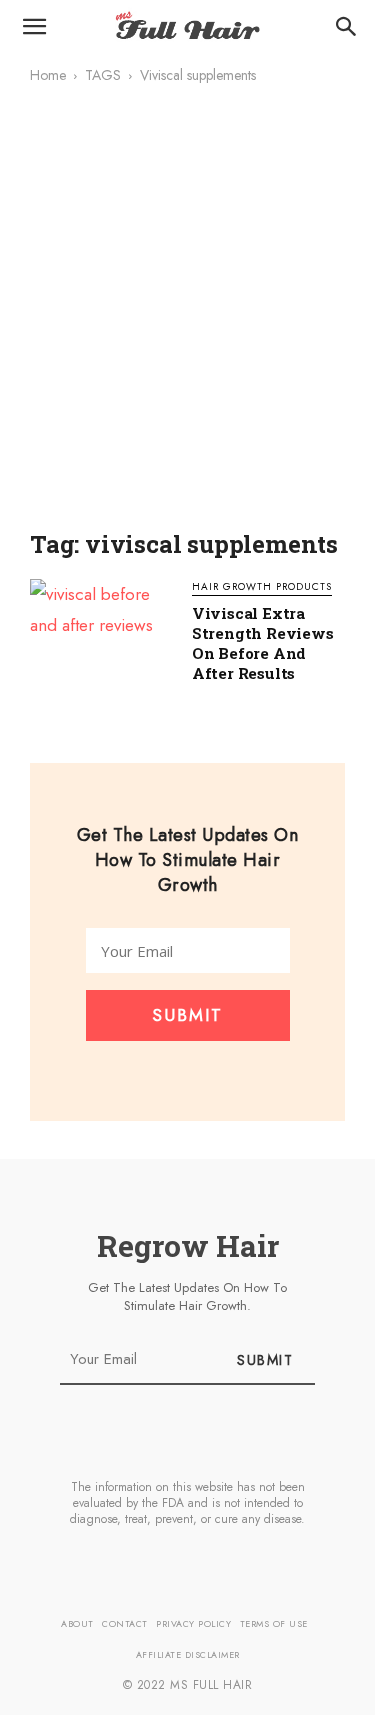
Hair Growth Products (262, 588)
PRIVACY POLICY (193, 1623)
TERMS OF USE (274, 1623)
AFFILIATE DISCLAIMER (188, 1654)
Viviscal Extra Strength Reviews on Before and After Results (263, 643)
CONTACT (125, 1623)
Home (48, 75)
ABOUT (77, 1623)
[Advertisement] (187, 320)
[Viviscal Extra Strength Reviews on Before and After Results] (101, 632)
